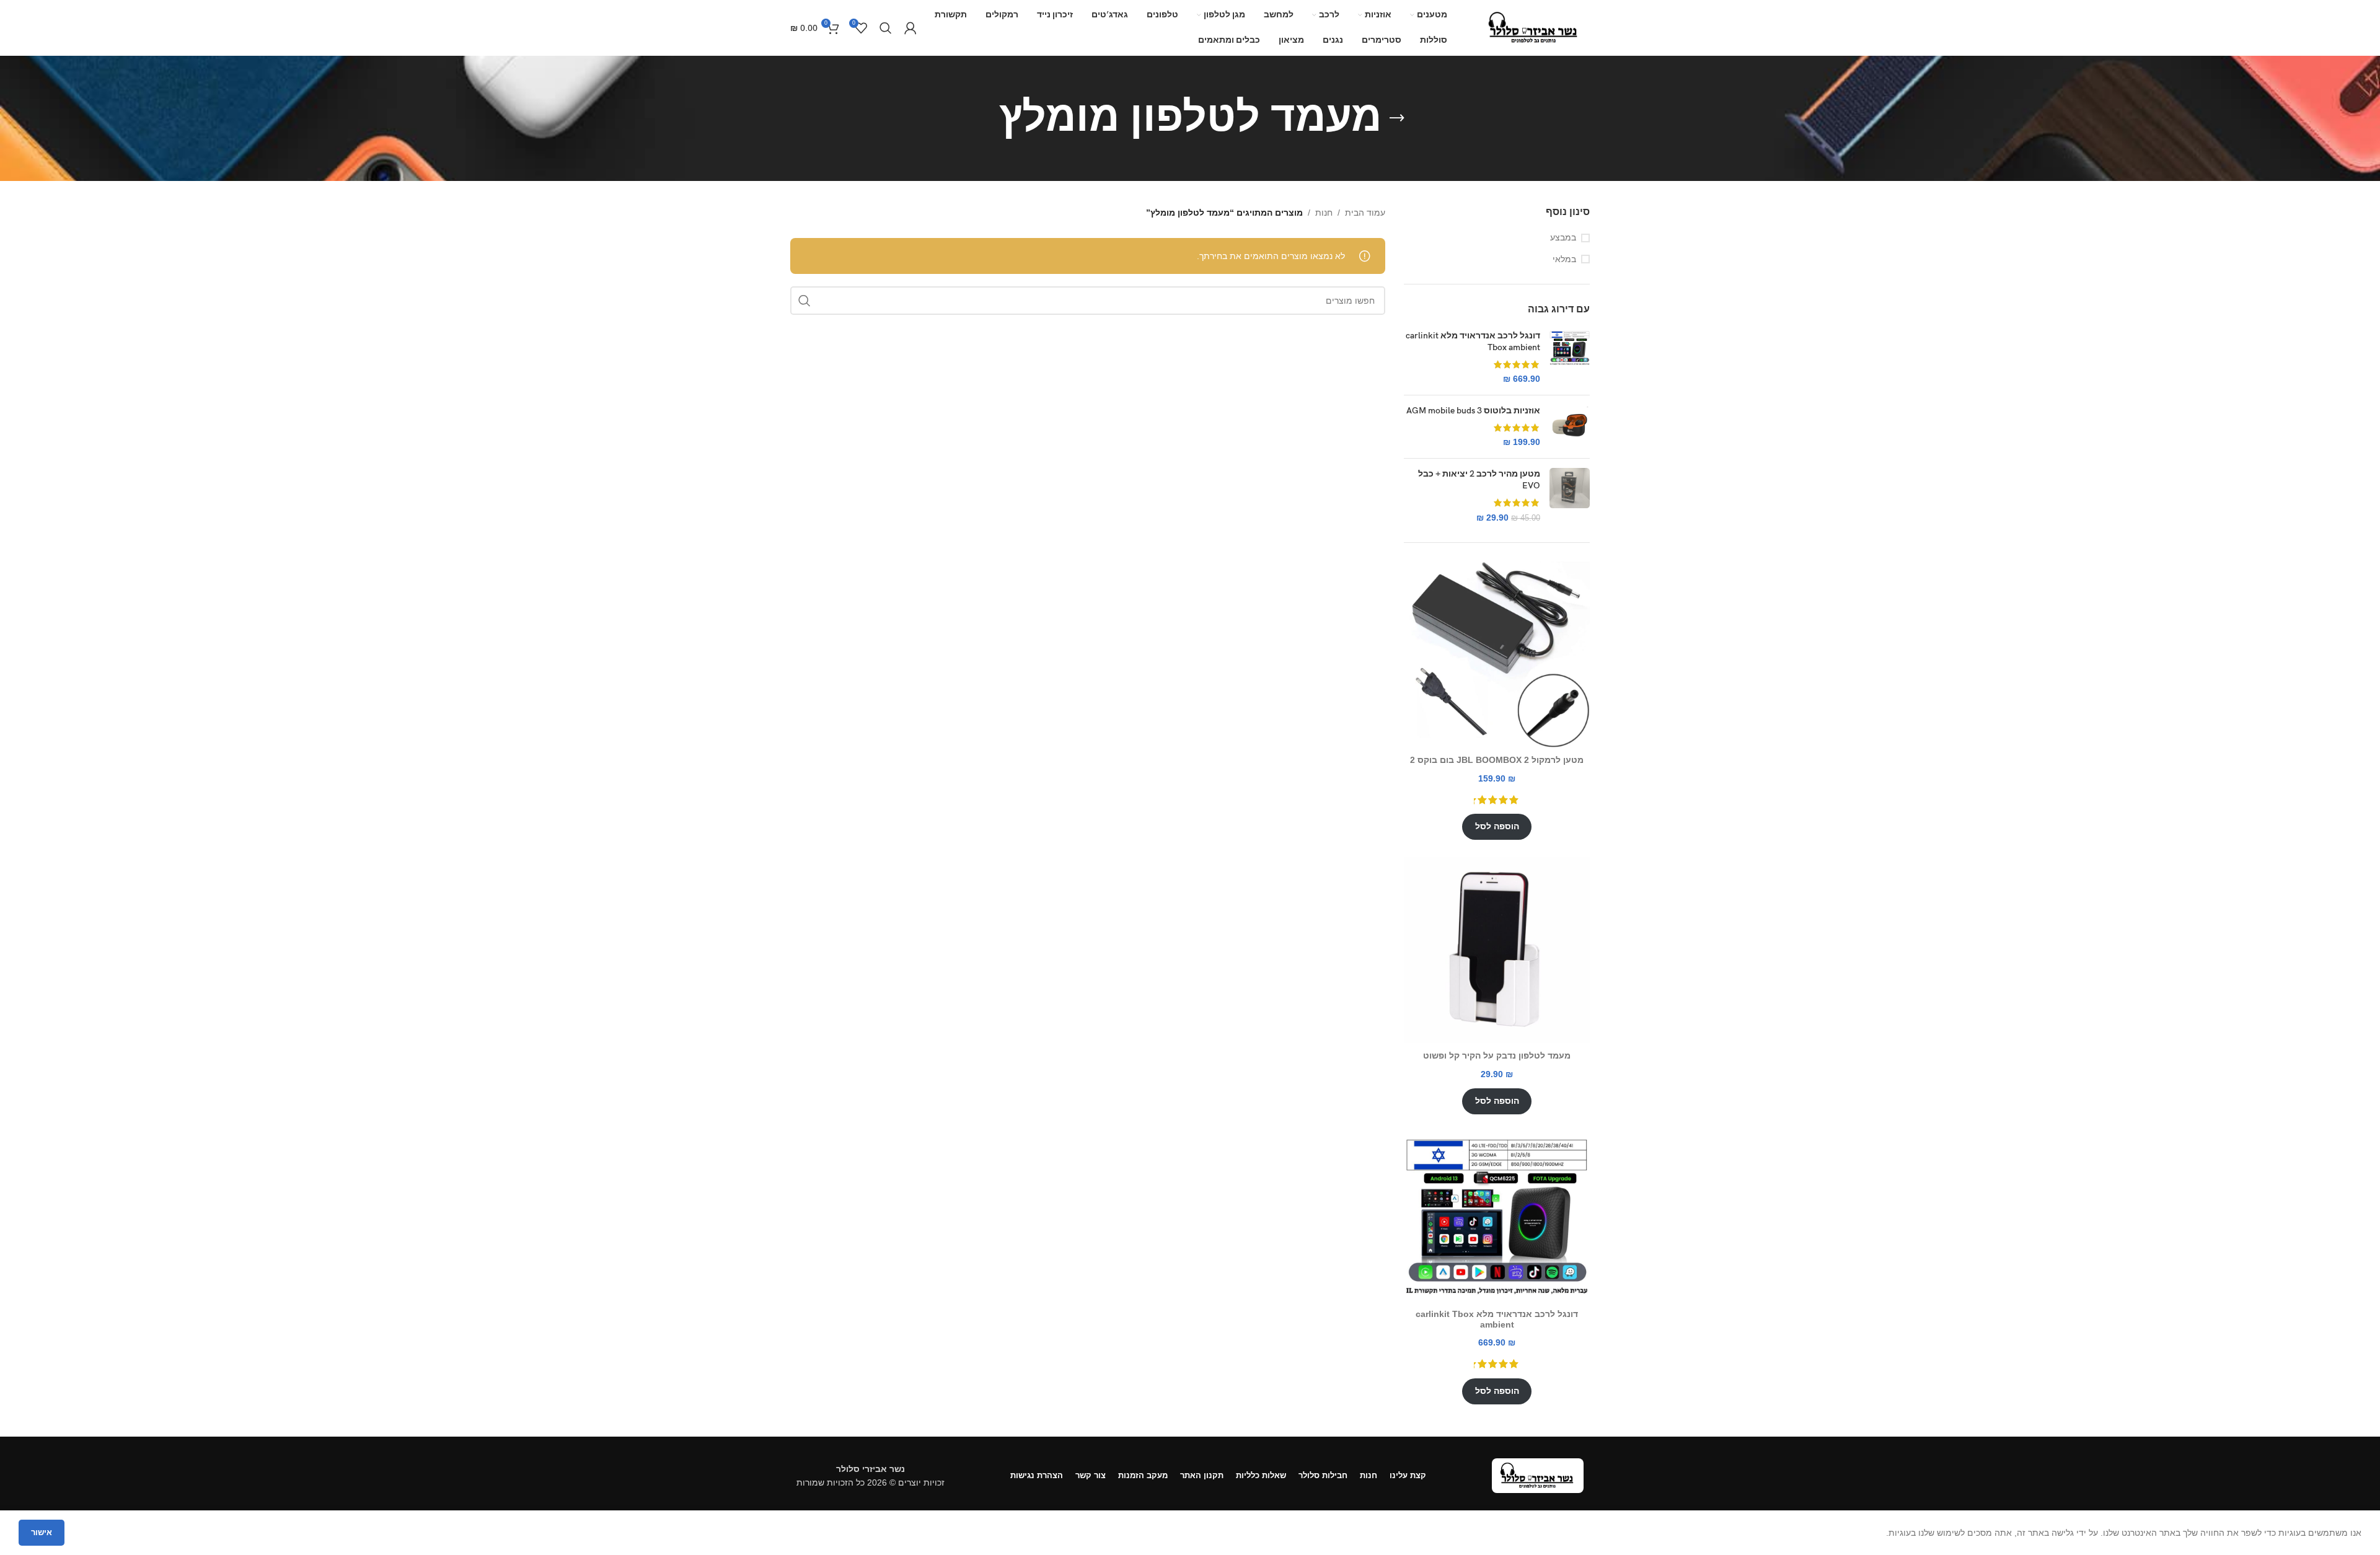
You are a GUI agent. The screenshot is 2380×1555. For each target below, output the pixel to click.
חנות (1324, 213)
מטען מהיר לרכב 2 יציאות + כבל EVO (1479, 480)
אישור (42, 1532)
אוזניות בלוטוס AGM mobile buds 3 (1473, 411)
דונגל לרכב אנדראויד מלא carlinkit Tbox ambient (1473, 342)
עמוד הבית (1365, 213)
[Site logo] (1534, 27)
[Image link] (1538, 1475)
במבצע (1563, 237)
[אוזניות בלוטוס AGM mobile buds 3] (1570, 427)
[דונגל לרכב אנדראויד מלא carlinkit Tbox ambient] (1570, 358)
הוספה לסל (1497, 826)
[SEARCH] (804, 301)
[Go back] (1397, 118)
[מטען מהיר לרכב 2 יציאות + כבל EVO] (1570, 496)
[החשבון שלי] (910, 28)
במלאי (1564, 259)
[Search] (886, 28)
